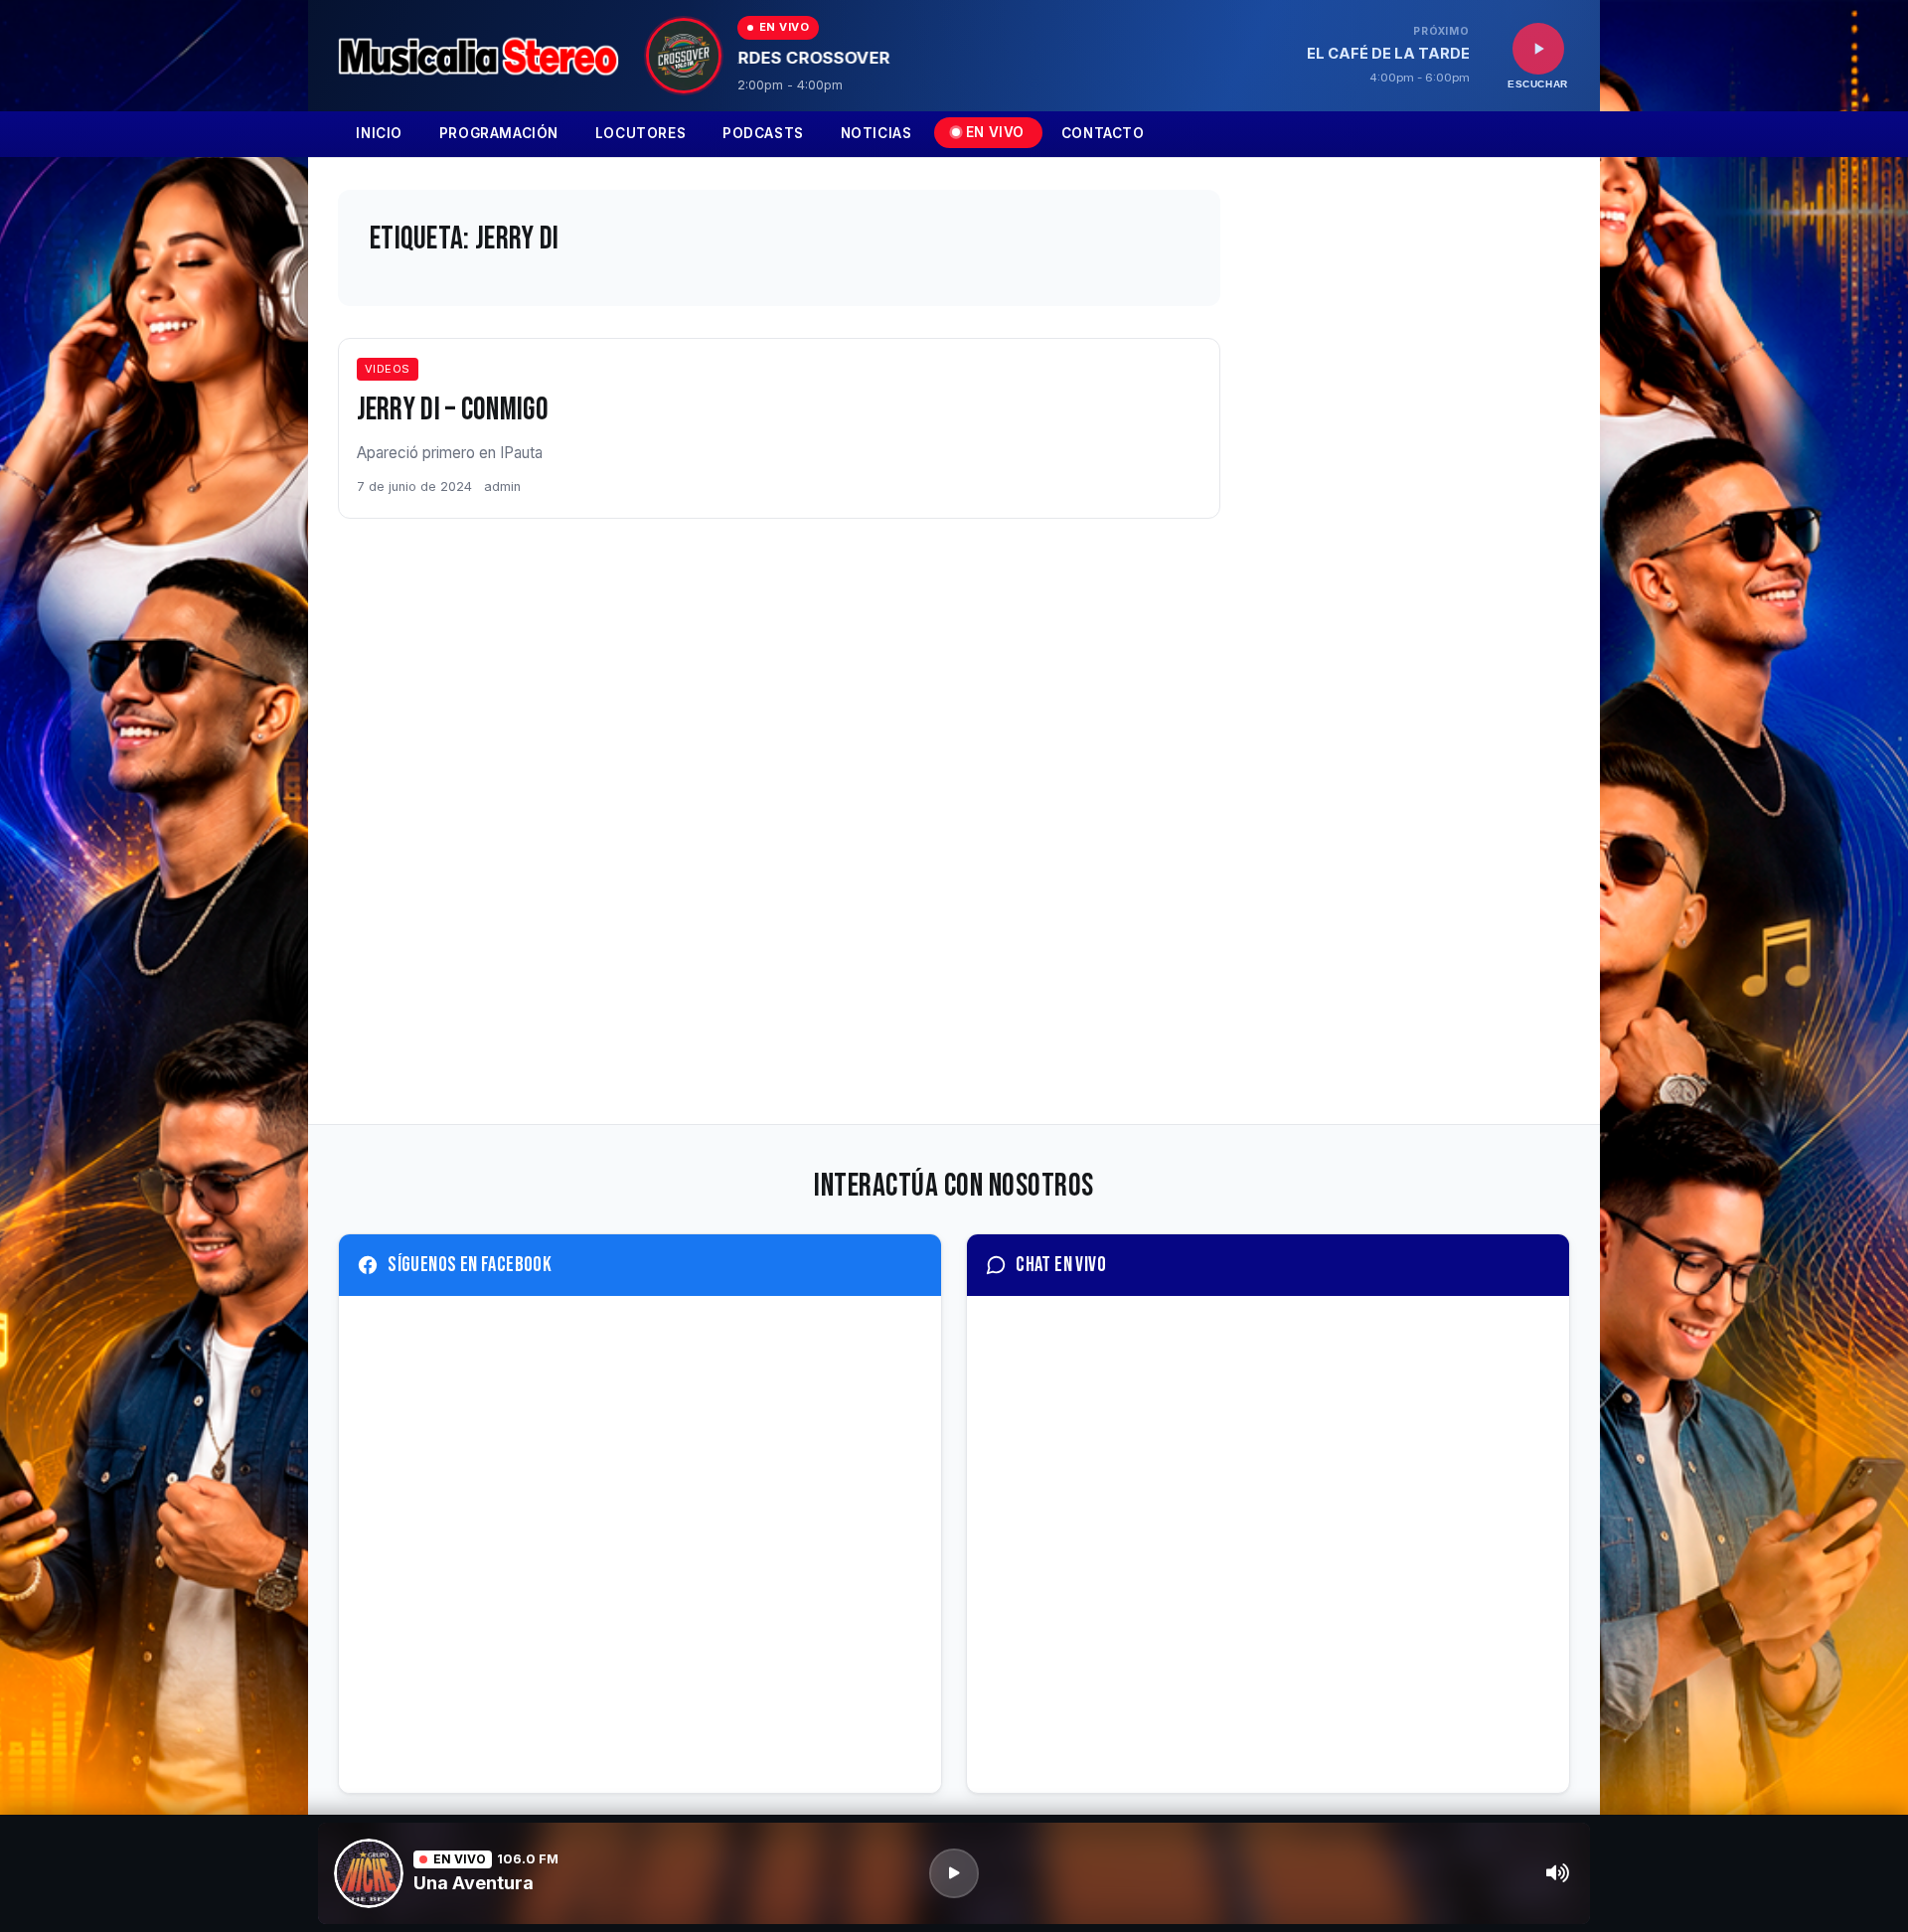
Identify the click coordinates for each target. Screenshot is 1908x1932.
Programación (499, 133)
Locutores (640, 133)
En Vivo (995, 132)
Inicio (379, 133)
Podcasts (763, 133)
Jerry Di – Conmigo (453, 410)
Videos (388, 369)
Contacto (1103, 133)
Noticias (876, 133)
